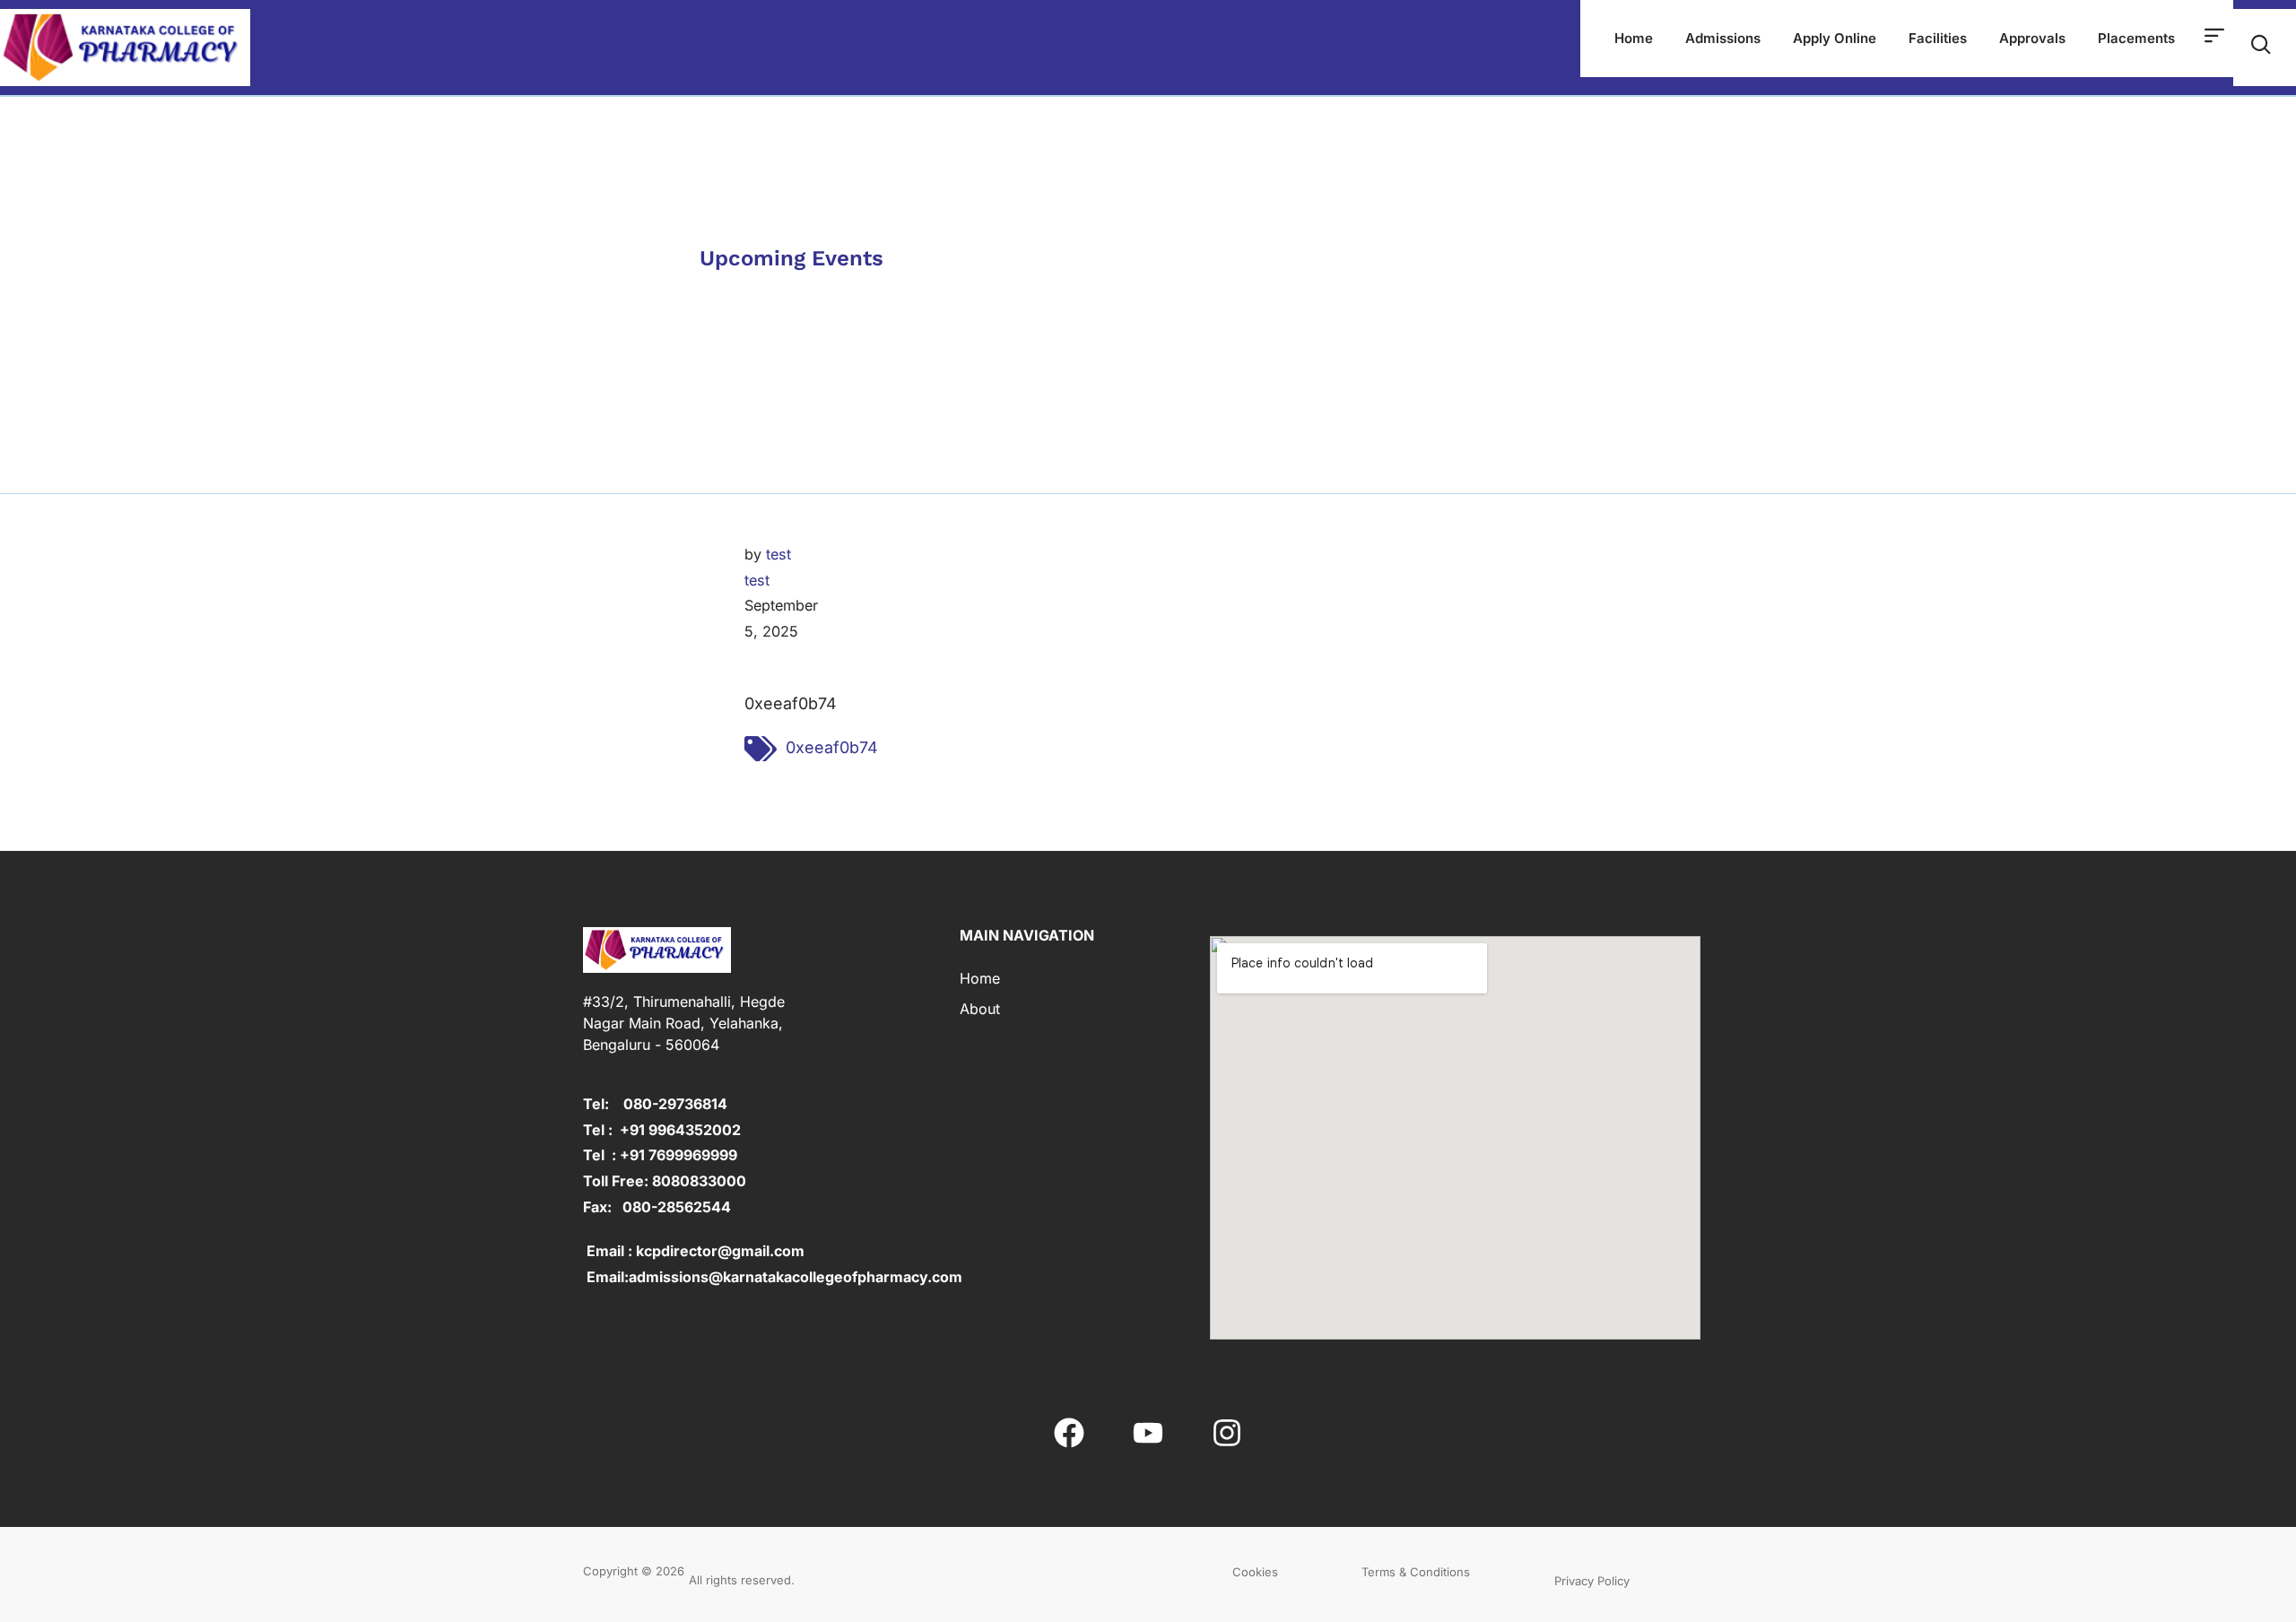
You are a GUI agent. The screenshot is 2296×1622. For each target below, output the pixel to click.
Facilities (1938, 38)
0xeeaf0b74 (832, 747)
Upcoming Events (791, 258)
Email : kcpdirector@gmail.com (694, 1251)
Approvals (2032, 38)
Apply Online (1835, 38)
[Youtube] (1148, 1433)
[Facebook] (1068, 1433)
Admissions (1723, 38)
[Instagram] (1227, 1433)
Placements (2136, 38)
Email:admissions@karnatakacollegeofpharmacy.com (773, 1277)
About (980, 1009)
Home (1634, 38)
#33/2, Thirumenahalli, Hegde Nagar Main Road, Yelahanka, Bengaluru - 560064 (684, 1023)
